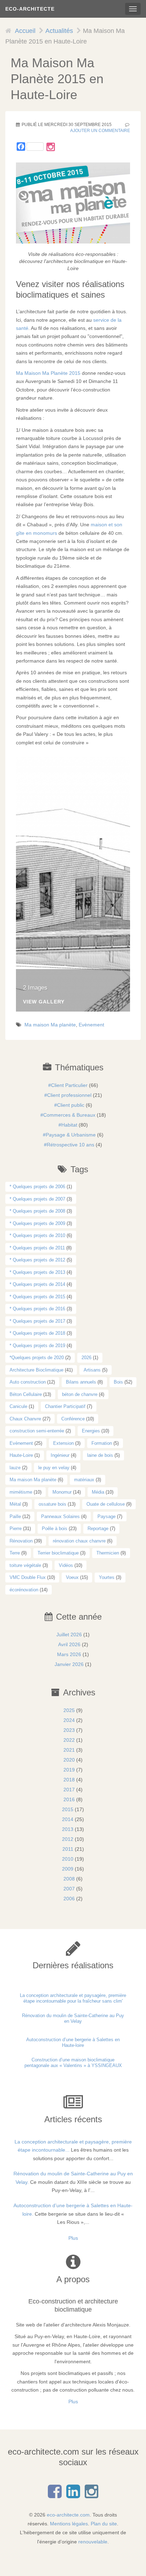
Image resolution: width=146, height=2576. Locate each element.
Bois (118, 1382)
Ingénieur (60, 1455)
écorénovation (24, 1590)
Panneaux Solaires (60, 1516)
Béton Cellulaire (26, 1394)
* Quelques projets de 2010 (37, 1235)
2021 (69, 1750)
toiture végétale (25, 1565)
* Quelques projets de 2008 (37, 1211)
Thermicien (108, 1553)
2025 (69, 1710)
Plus (73, 2238)
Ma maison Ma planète (50, 1025)
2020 (69, 1760)
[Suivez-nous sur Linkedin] (73, 2495)
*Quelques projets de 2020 (37, 1358)
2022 (69, 1740)
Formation (102, 1443)
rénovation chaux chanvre (79, 1541)
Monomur (62, 1492)
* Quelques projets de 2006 (37, 1187)
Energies (91, 1431)
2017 (69, 1790)
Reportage (98, 1529)
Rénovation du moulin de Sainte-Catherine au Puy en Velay (73, 2018)
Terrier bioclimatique (58, 1553)
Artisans (92, 1370)
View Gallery (44, 1002)
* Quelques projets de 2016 (37, 1309)
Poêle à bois (55, 1529)
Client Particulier (69, 1085)
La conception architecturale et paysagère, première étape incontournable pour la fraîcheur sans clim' (73, 1998)
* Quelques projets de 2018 (37, 1333)
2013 (68, 1829)
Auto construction (28, 1382)
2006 (69, 1899)
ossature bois (52, 1504)
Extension (63, 1443)
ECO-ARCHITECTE (30, 9)
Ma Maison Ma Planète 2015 (48, 373)
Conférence (73, 1419)
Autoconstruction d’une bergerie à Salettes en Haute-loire (73, 2042)
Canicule (18, 1406)
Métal (15, 1504)
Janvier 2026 (69, 1664)
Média (98, 1492)
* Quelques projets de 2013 (37, 1272)
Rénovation (21, 1541)
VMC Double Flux (28, 1577)
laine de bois (100, 1455)
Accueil (25, 31)
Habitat (69, 1125)
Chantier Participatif (65, 1406)
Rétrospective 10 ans (71, 1145)
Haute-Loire (21, 1455)
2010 (68, 1859)
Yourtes (107, 1577)
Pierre (16, 1529)
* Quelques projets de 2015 (37, 1297)
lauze (15, 1468)
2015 (68, 1809)
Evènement (91, 1025)
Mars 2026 (69, 1654)
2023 (69, 1730)
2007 (69, 1889)
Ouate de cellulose (106, 1504)
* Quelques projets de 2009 (37, 1223)
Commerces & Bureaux (69, 1115)
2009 (68, 1869)
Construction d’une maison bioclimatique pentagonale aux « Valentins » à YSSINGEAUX (73, 2063)
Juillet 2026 (69, 1635)
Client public (71, 1105)
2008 (69, 1879)
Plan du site (104, 2524)
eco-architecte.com (68, 2515)
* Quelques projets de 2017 (37, 1321)
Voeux (72, 1577)
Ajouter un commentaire (100, 131)
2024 (69, 1720)
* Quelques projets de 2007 (37, 1199)
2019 (69, 1770)
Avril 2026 (69, 1644)
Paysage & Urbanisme (71, 1135)
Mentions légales (69, 2524)
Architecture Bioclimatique (36, 1370)
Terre (15, 1553)
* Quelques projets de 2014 (37, 1284)
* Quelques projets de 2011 (37, 1248)
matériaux (84, 1480)
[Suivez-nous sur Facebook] (55, 2495)
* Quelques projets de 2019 (37, 1346)
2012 (68, 1839)
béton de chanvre (80, 1394)
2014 (68, 1819)
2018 (69, 1780)
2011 (68, 1849)
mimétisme (21, 1492)
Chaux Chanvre (25, 1419)
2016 (69, 1799)
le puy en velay (54, 1468)
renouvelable (93, 2542)
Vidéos (66, 1565)
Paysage (106, 1516)
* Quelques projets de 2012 (37, 1260)
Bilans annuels (81, 1382)
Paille (15, 1516)
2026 (86, 1358)
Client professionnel (69, 1095)
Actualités (59, 31)
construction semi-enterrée (37, 1431)
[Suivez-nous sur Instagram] (51, 147)
